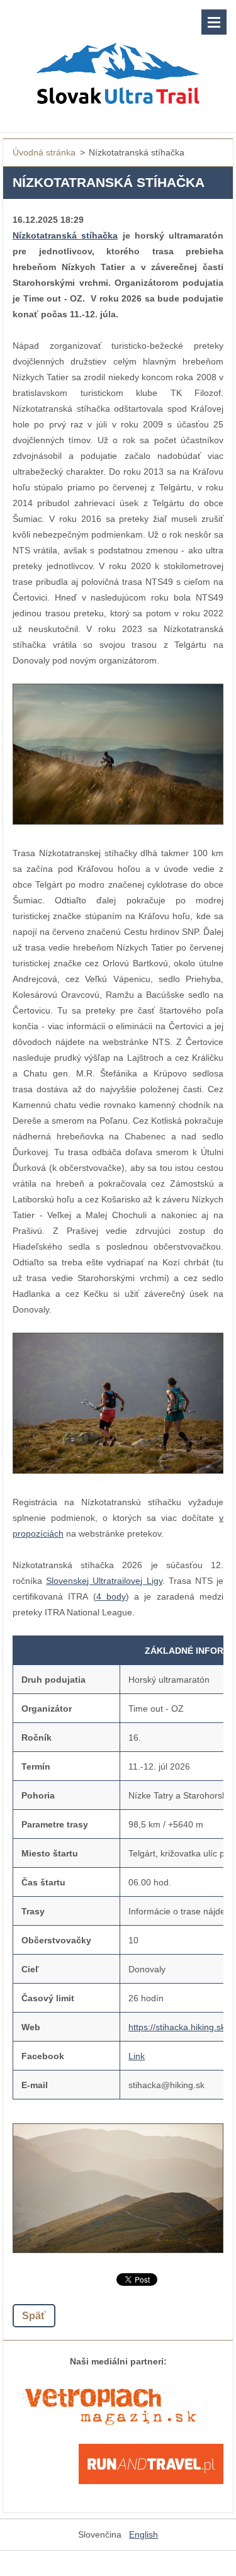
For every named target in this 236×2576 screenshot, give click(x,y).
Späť (34, 2316)
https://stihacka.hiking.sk (177, 2027)
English (143, 2534)
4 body (111, 1596)
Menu (214, 22)
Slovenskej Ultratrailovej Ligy (104, 1581)
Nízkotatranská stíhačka (65, 235)
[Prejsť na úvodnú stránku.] (118, 58)
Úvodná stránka (44, 152)
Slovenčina (100, 2534)
